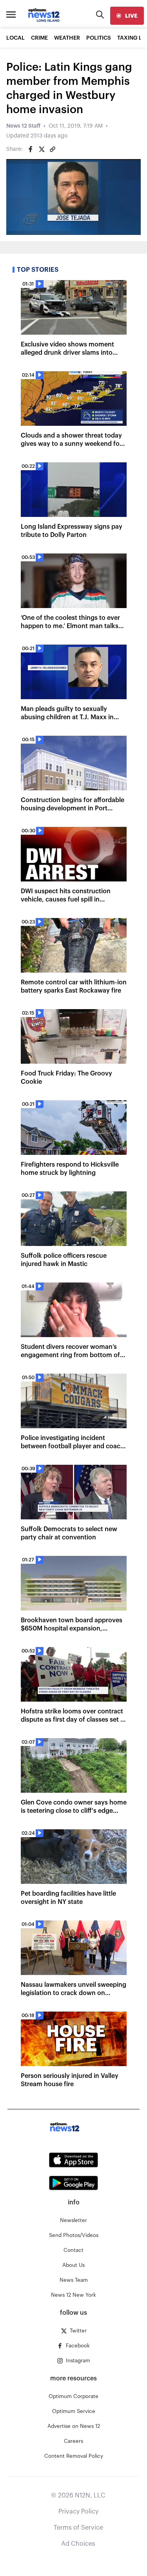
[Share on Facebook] (31, 149)
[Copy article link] (53, 149)
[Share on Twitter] (42, 149)
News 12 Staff (23, 126)
